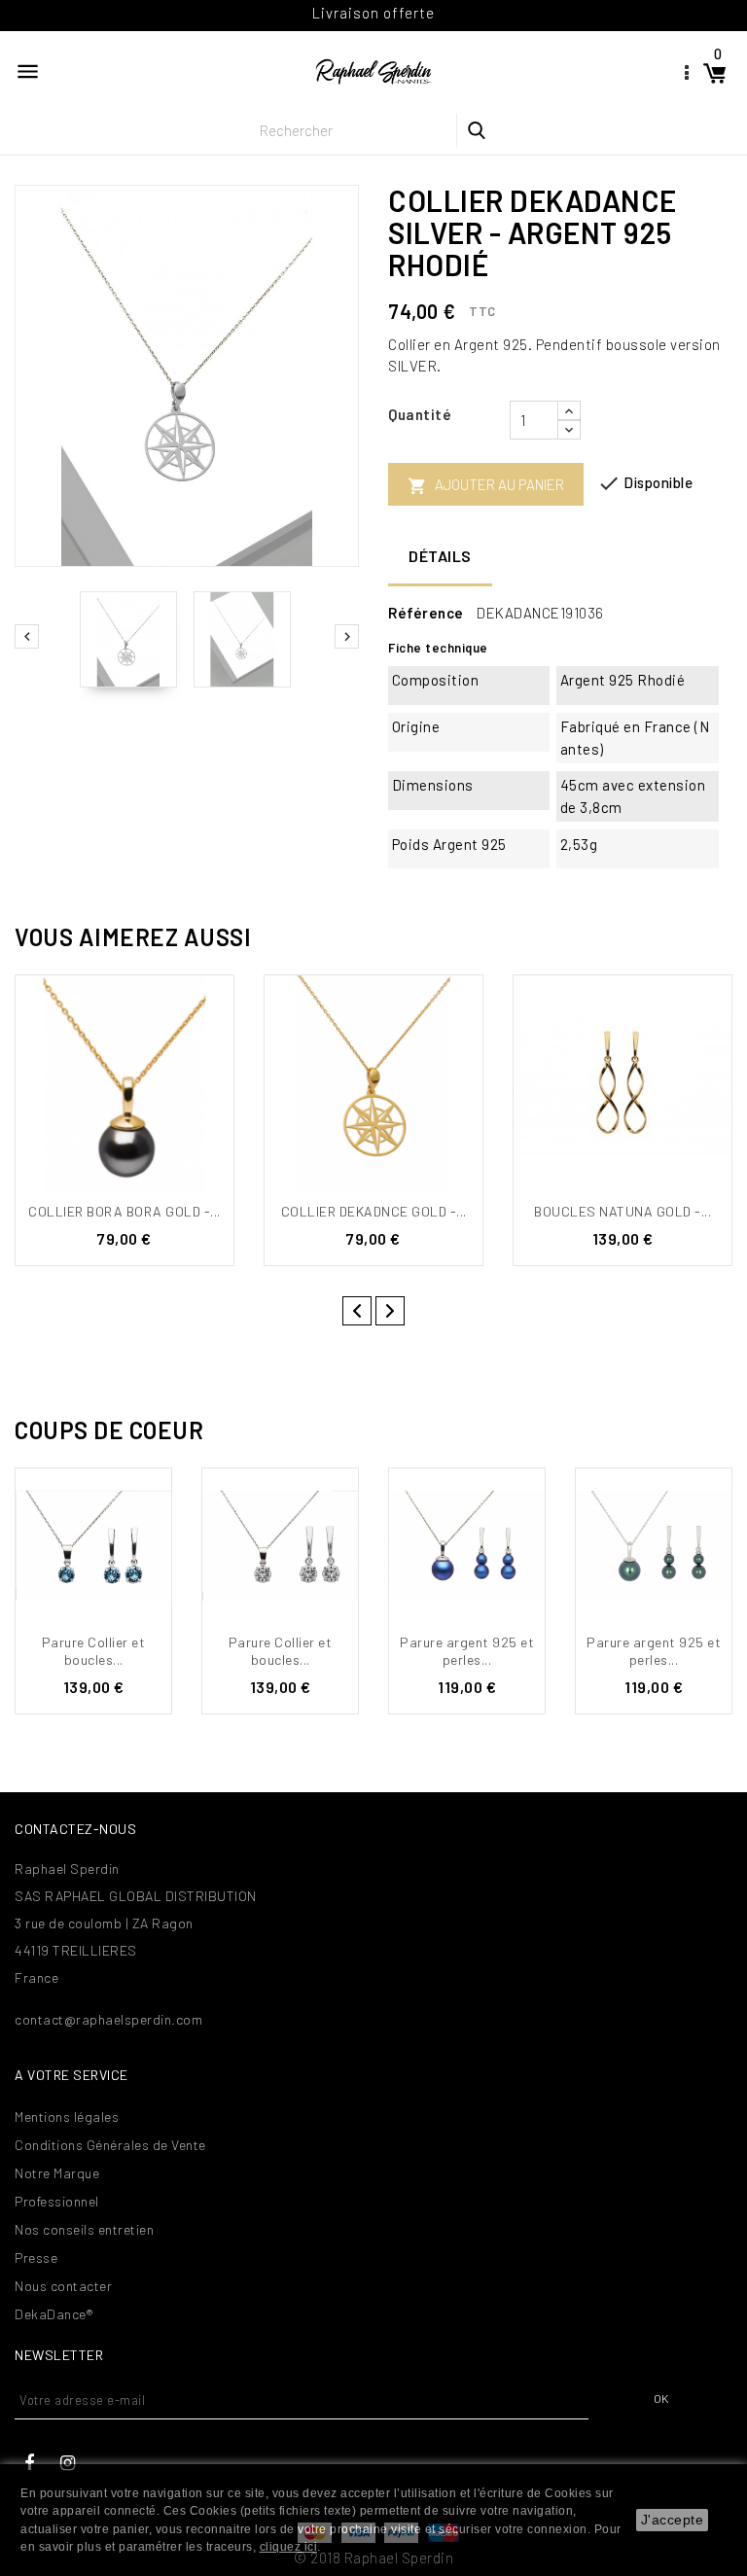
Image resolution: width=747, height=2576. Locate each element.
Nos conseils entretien (84, 2229)
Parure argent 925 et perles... (467, 1651)
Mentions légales (67, 2117)
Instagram (68, 2463)
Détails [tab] (440, 556)
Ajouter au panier (486, 486)
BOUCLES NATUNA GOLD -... (622, 1211)
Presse (36, 2258)
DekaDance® (53, 2314)
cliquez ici (289, 2547)
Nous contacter (63, 2286)
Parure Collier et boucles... (94, 1651)
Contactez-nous (75, 1829)
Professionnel (57, 2201)
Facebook (29, 2463)
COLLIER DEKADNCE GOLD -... (374, 1211)
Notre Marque (57, 2173)
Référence (426, 613)
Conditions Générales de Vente (110, 2145)
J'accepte (673, 2520)
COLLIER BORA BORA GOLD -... (124, 1211)
